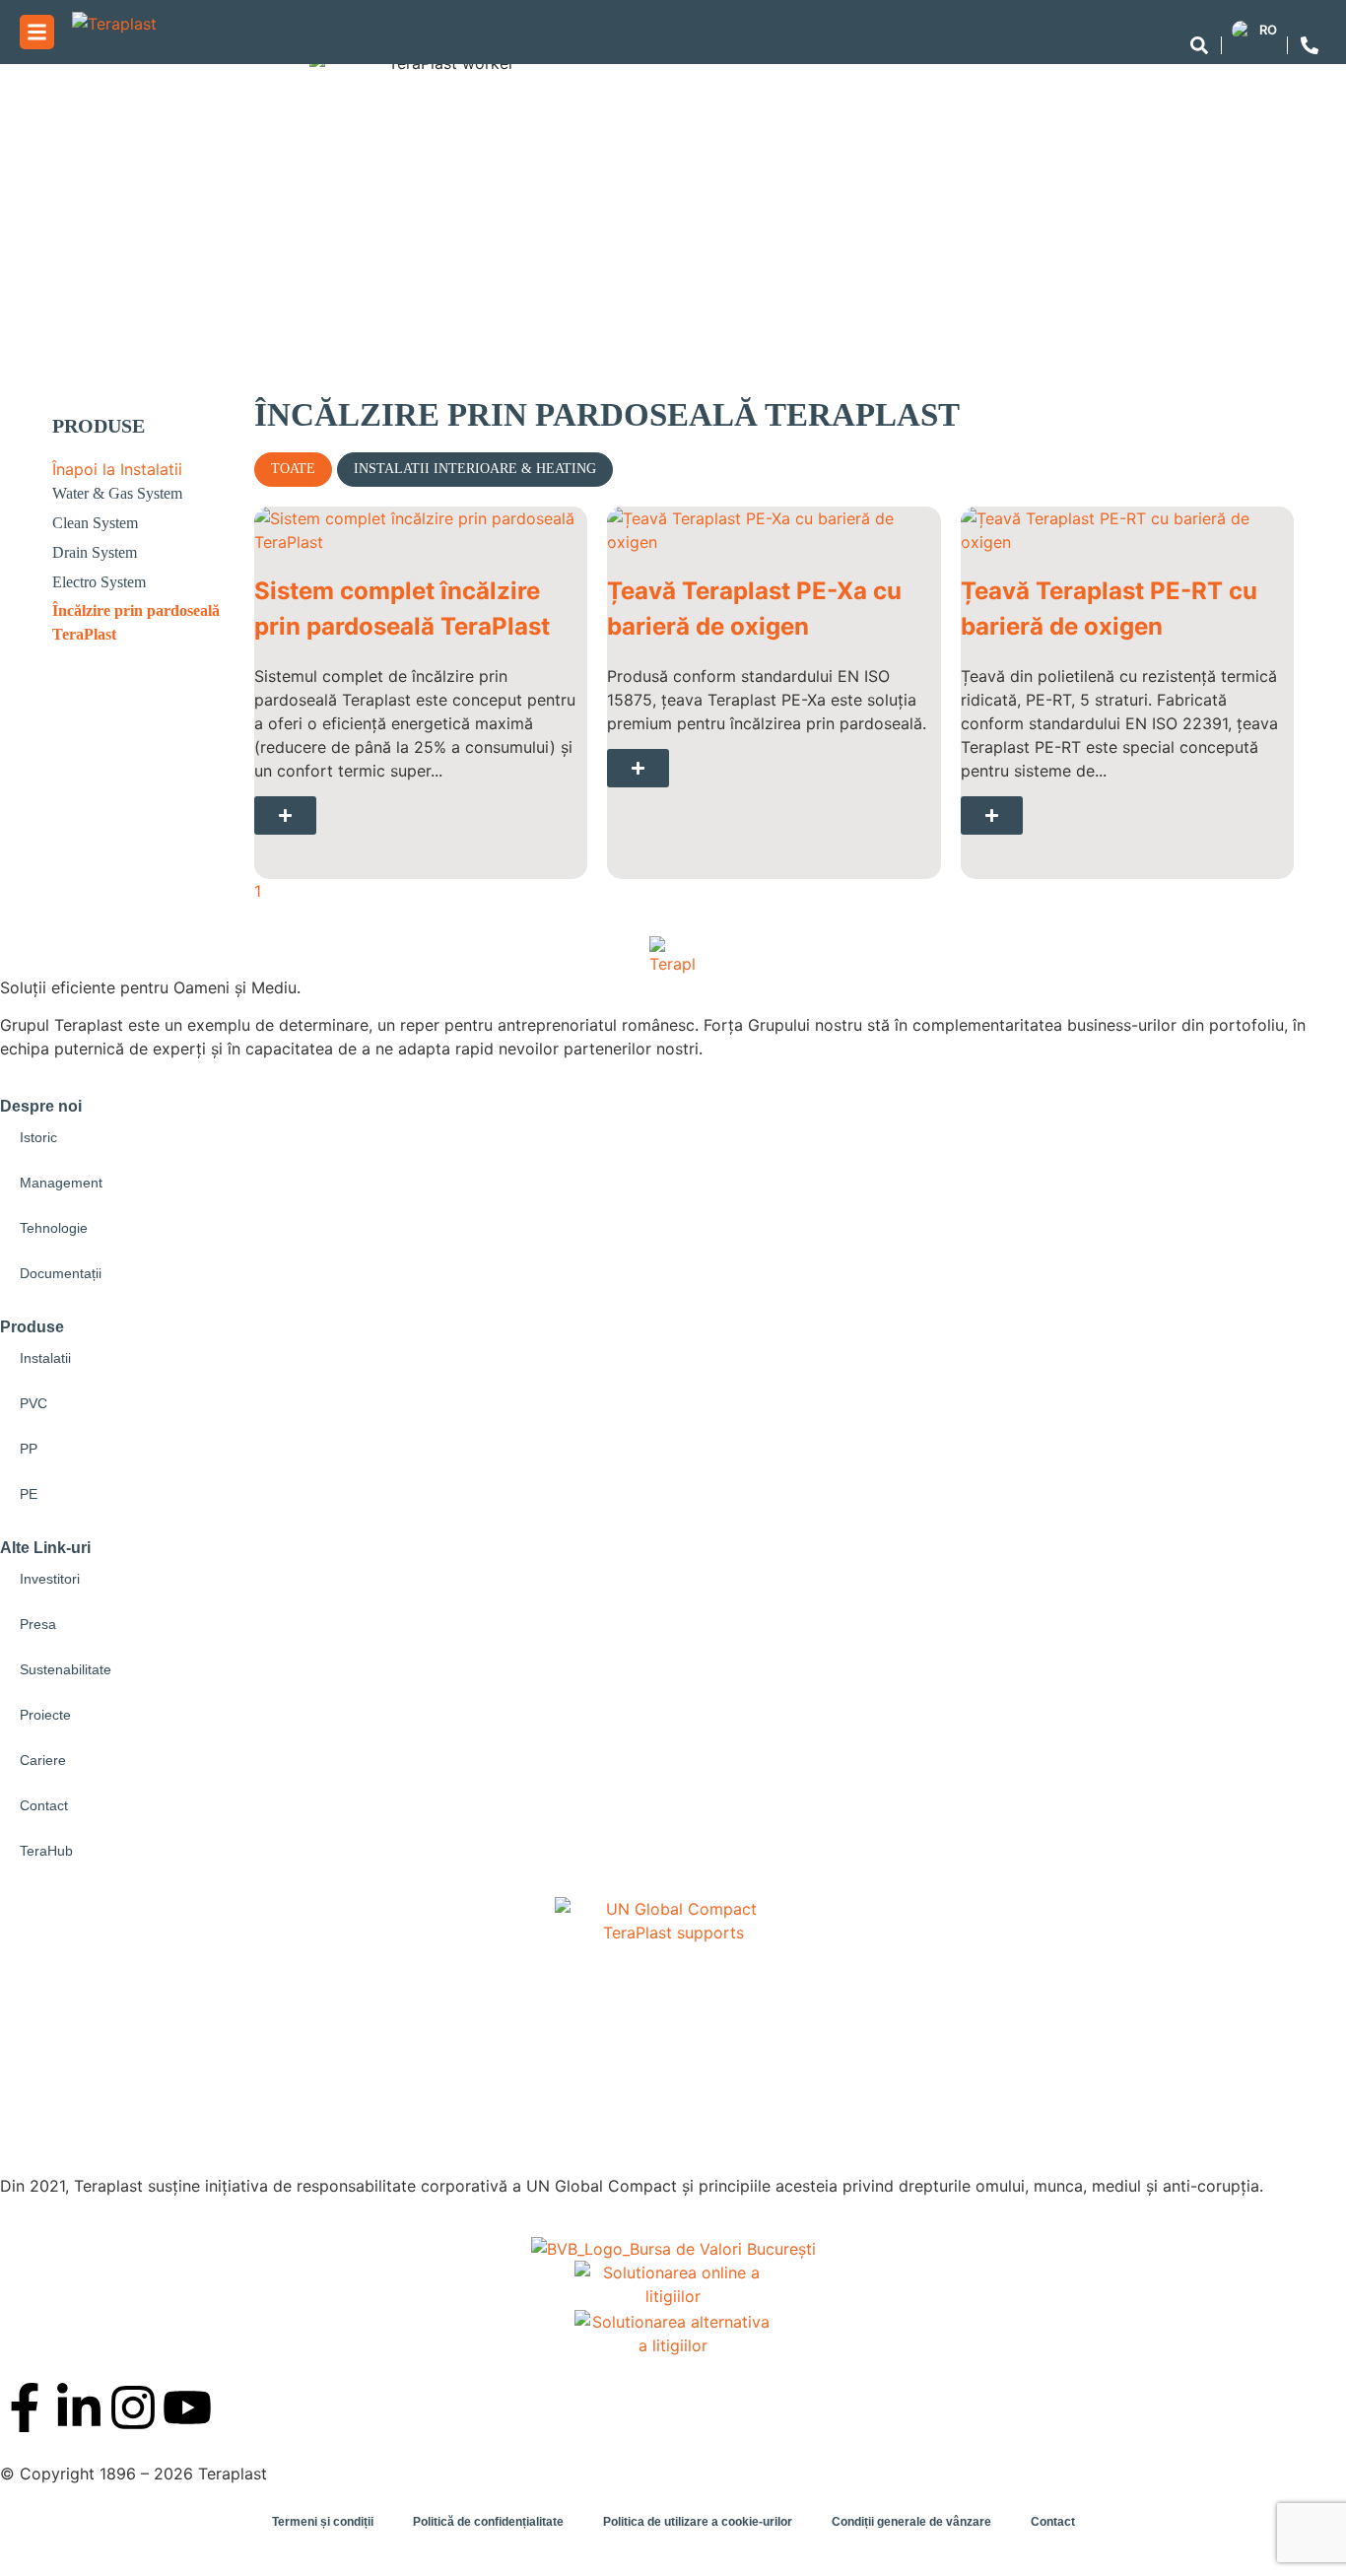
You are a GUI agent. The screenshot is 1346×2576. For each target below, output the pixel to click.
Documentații (61, 1273)
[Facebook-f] (25, 2407)
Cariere (43, 1760)
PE (29, 1494)
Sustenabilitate (66, 1669)
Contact (44, 1805)
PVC (34, 1403)
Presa (38, 1624)
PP (29, 1449)
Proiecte (45, 1715)
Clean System (95, 523)
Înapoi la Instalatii (117, 469)
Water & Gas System (117, 493)
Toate (293, 469)
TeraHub (46, 1851)
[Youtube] (187, 2407)
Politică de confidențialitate (488, 2522)
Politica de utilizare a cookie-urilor (698, 2522)
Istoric (38, 1137)
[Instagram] (133, 2407)
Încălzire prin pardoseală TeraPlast (136, 622)
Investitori (50, 1579)
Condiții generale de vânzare (911, 2522)
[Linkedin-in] (79, 2407)
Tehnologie (54, 1228)
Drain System (95, 552)
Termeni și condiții (323, 2522)
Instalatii (45, 1358)
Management (61, 1183)
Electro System (99, 582)
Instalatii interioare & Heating (475, 469)
